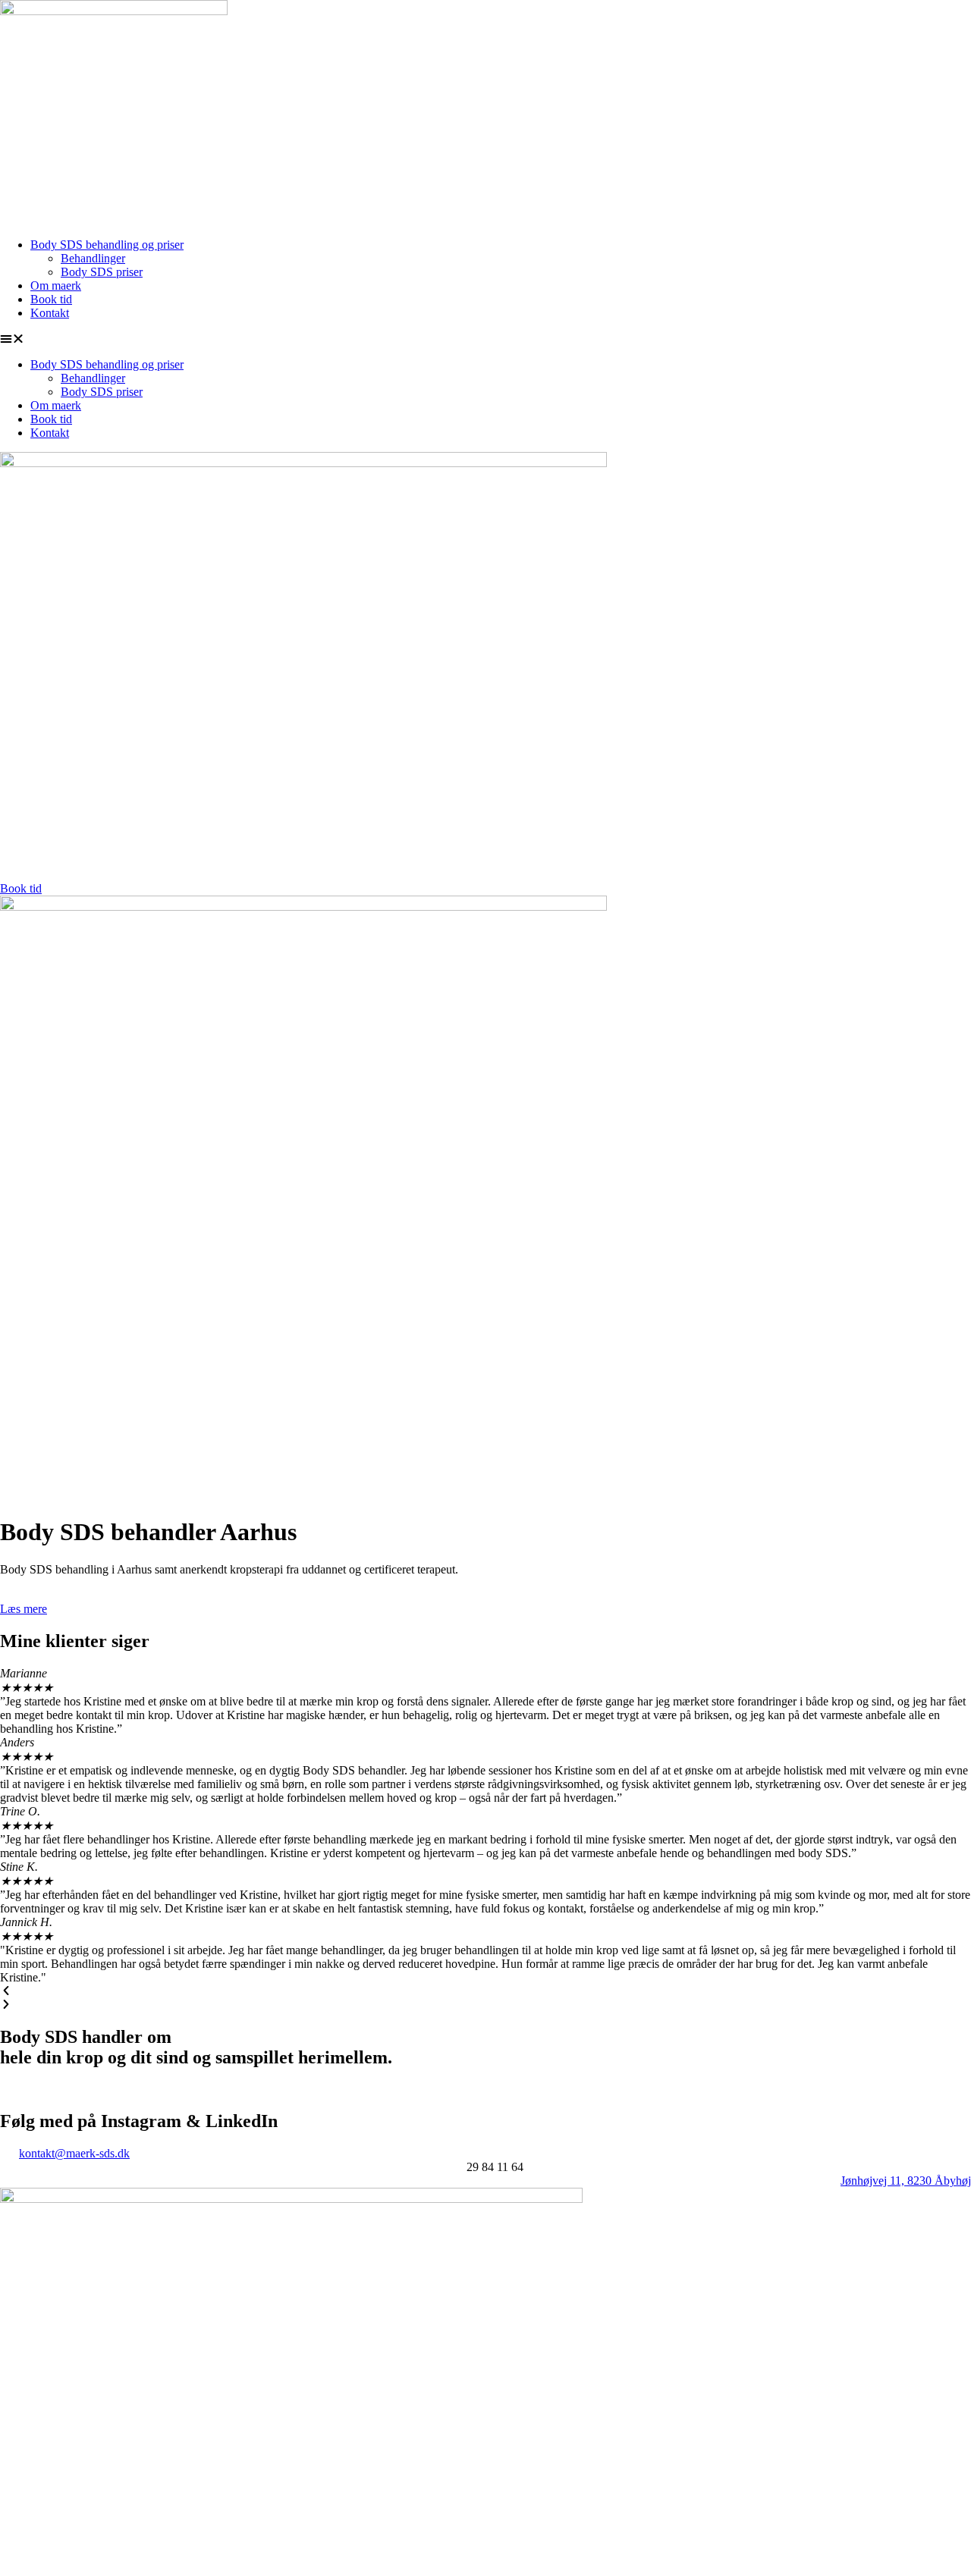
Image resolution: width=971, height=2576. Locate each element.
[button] (485, 339)
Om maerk (56, 286)
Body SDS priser (102, 272)
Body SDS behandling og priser (107, 245)
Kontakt (50, 313)
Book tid (51, 299)
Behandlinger (93, 258)
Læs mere (24, 1609)
